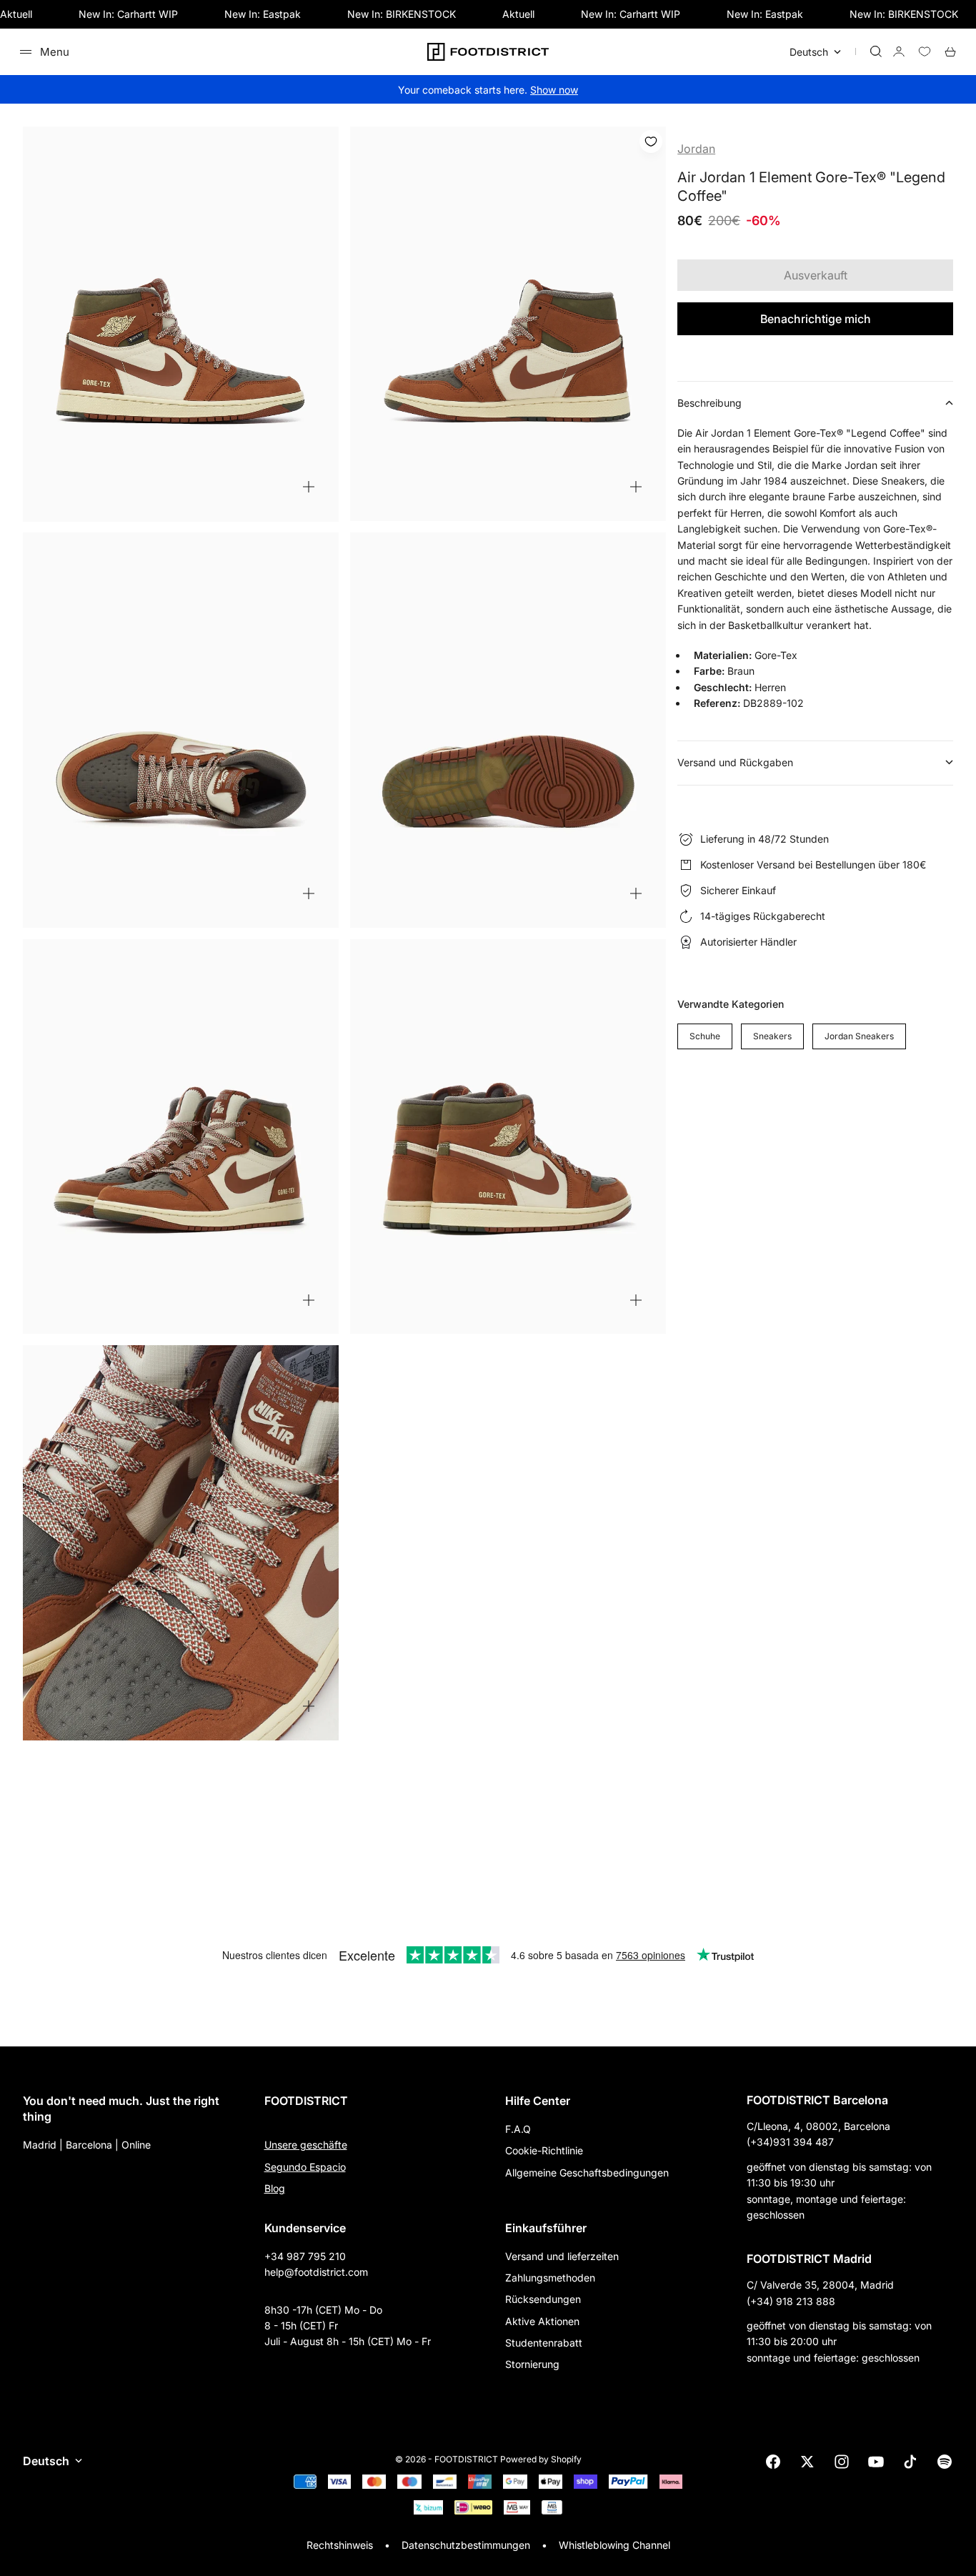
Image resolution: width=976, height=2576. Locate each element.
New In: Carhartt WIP (128, 14)
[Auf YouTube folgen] (876, 2462)
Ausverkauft (816, 275)
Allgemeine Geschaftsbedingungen (587, 2173)
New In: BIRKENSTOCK (402, 14)
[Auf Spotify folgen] (945, 2462)
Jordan (696, 149)
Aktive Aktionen (542, 2321)
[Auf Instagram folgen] (842, 2462)
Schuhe (705, 1036)
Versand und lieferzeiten (562, 2256)
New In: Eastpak (263, 14)
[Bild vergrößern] (309, 487)
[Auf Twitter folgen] (807, 2462)
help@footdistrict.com (316, 2272)
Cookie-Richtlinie (544, 2150)
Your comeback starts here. (488, 90)
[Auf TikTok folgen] (910, 2462)
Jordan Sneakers (859, 1036)
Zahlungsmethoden (550, 2278)
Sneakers (772, 1036)
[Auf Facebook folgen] (773, 2462)
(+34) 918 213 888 (791, 2301)
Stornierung (532, 2364)
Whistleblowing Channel (614, 2545)
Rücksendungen (543, 2299)
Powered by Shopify (541, 2459)
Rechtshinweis (340, 2545)
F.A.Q (518, 2129)
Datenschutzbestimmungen (466, 2545)
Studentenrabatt (544, 2343)
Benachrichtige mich (816, 319)
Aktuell (16, 14)
